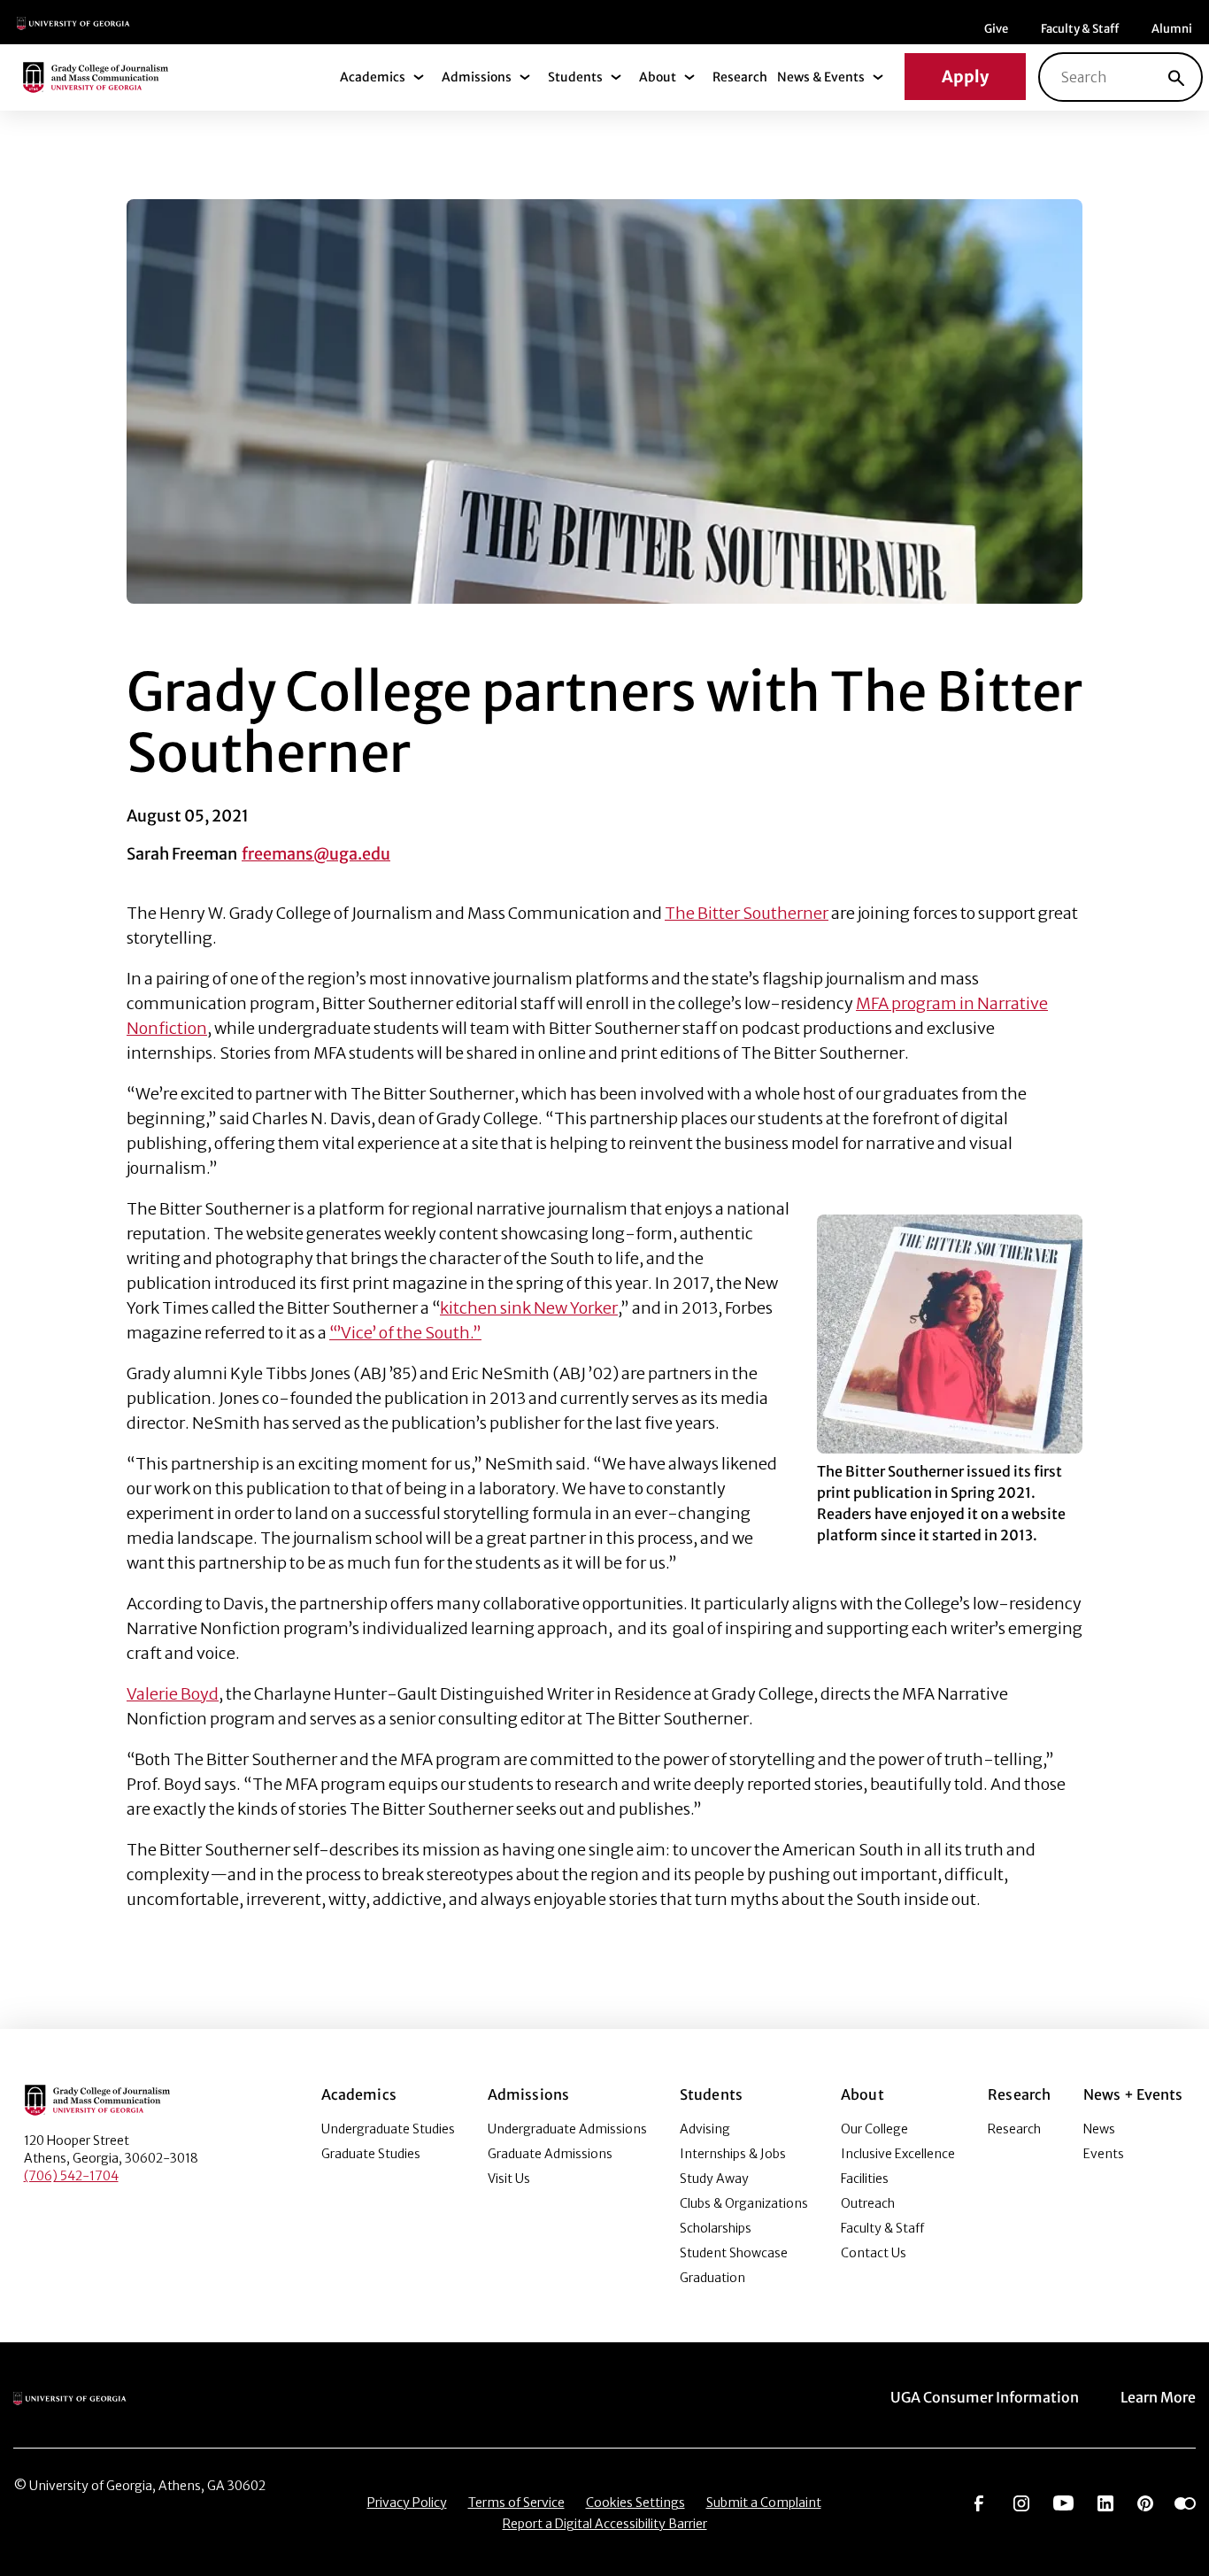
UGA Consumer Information (985, 2397)
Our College (874, 2129)
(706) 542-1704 (71, 2176)
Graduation (712, 2278)
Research (740, 77)
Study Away (714, 2179)
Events (1104, 2154)
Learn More (1158, 2397)
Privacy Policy (407, 2503)
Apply (965, 77)
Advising (705, 2129)
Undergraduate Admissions (567, 2129)
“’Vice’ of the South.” (405, 1333)
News (1099, 2129)
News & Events (821, 77)
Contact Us (874, 2253)
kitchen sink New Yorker (529, 1308)
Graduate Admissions (550, 2154)
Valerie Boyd (173, 1694)
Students (575, 77)
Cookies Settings (635, 2503)
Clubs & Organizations (744, 2203)
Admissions (477, 77)
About (658, 77)
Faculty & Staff (1080, 29)
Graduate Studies (371, 2154)
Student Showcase (734, 2253)
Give (996, 29)
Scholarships (716, 2228)
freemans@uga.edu (316, 854)
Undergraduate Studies (388, 2129)
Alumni (1172, 29)
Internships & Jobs (733, 2154)
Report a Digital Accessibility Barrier (605, 2524)
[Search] (1176, 77)
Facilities (865, 2179)
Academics (373, 77)
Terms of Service (516, 2503)
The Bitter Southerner (747, 913)
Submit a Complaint (764, 2503)
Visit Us (509, 2179)
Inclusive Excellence (898, 2154)
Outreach (868, 2203)
